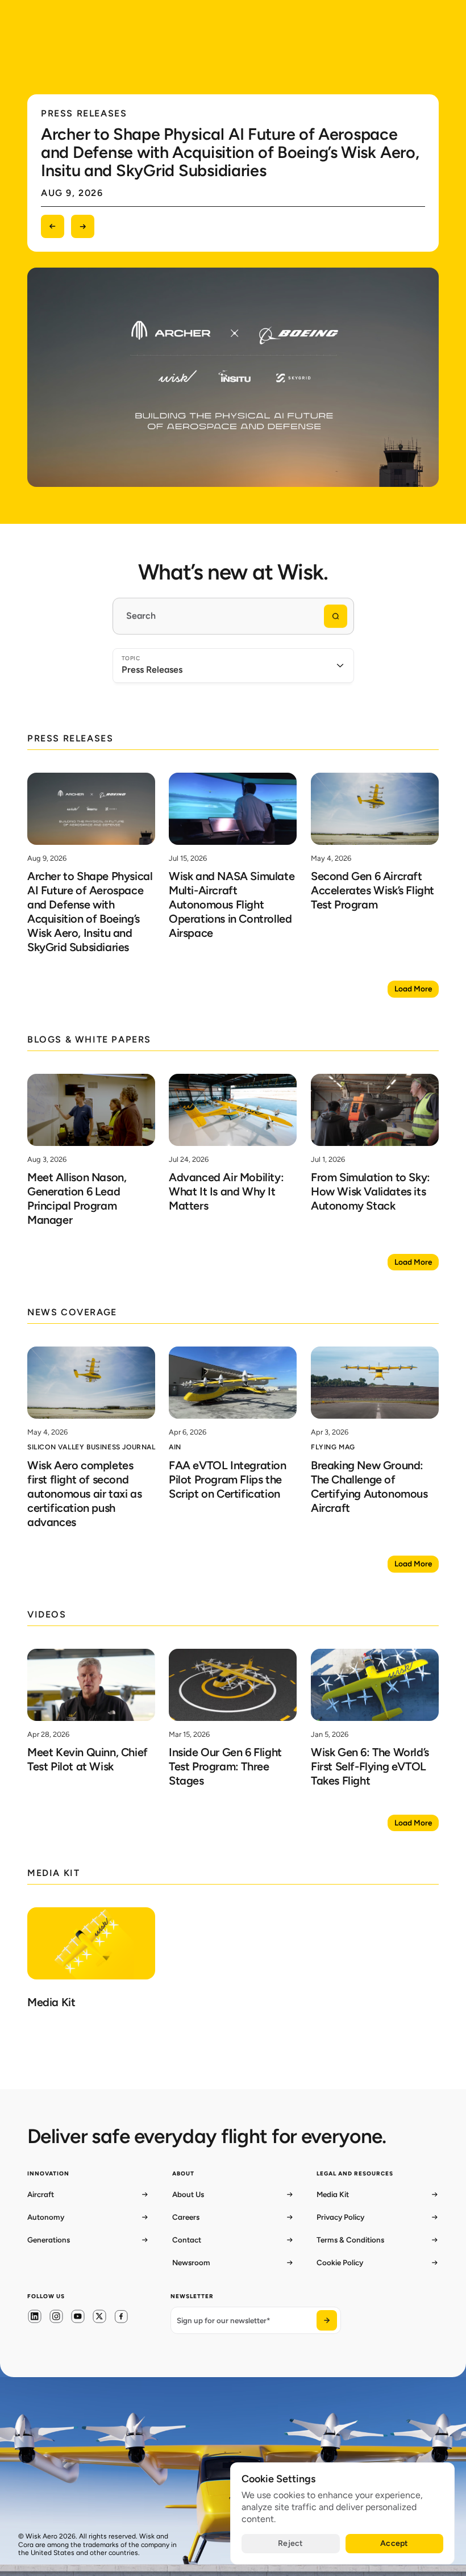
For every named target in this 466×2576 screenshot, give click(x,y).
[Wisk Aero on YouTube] (78, 2316)
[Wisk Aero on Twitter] (99, 2316)
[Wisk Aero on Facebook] (121, 2317)
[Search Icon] (233, 616)
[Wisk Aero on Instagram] (56, 2316)
